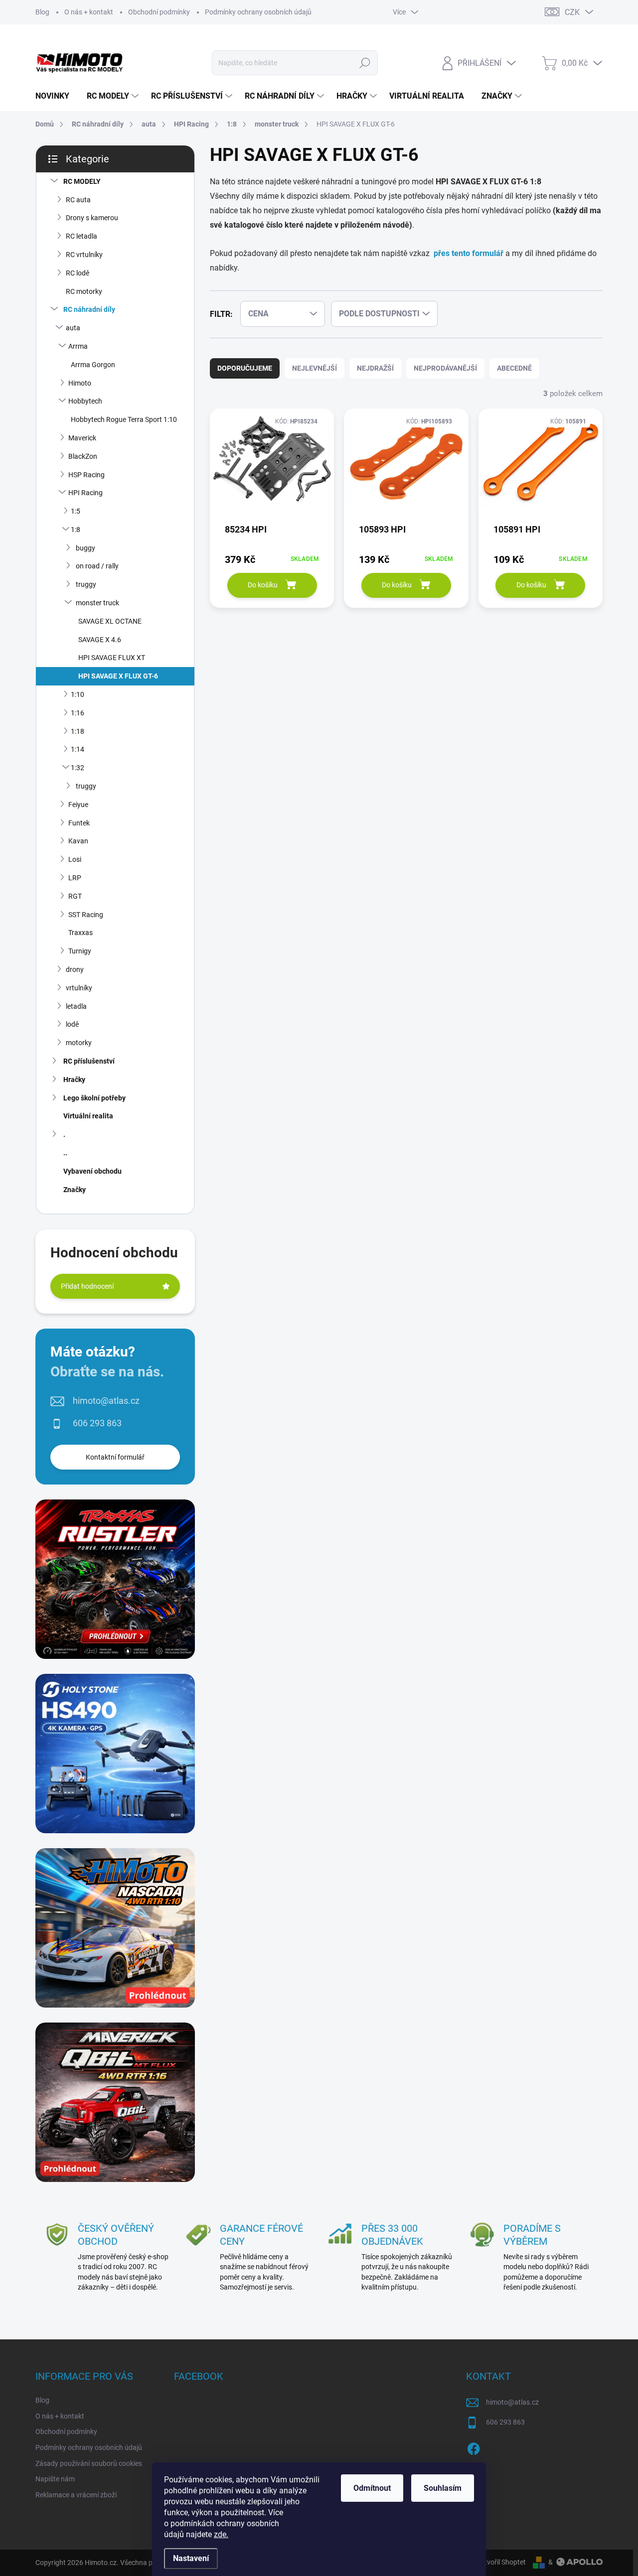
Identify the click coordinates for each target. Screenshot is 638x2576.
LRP (75, 878)
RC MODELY (82, 181)
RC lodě (78, 273)
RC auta (78, 200)
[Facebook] (474, 2447)
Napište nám (55, 2479)
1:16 (78, 713)
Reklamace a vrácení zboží (76, 2495)
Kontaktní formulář (115, 1457)
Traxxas (80, 933)
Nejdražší (375, 368)
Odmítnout (372, 2488)
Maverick (82, 438)
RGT (75, 896)
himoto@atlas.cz (106, 1401)
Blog (42, 12)
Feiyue (78, 805)
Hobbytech (85, 401)
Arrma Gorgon (93, 365)
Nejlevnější (315, 368)
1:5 (76, 511)
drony (75, 969)
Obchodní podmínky (159, 12)
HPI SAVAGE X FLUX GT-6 (118, 676)
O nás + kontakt (89, 12)
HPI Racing (85, 493)
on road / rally (97, 566)
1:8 (76, 530)
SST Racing (86, 915)
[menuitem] (56, 96)
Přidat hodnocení (87, 1286)
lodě (72, 1024)
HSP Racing (86, 475)
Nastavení (191, 2558)
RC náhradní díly (89, 309)
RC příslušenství (89, 1061)
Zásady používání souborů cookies (89, 2463)
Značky (75, 1190)
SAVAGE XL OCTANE (110, 621)
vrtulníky (79, 988)
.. (65, 1153)
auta (73, 328)
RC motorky (84, 291)
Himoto (80, 383)
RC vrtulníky (84, 255)
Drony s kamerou (92, 218)
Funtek (79, 823)
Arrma (78, 346)
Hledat (365, 63)
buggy (85, 548)
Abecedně (514, 368)
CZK (572, 12)
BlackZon (83, 456)
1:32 (78, 768)
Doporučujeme (245, 368)
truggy (86, 584)
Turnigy (80, 951)
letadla (76, 1006)
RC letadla (81, 236)
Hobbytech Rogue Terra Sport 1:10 (124, 419)
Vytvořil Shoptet (501, 2562)
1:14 (78, 749)
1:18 (78, 731)
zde (221, 2534)
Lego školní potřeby (94, 1098)
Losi (75, 859)
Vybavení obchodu (92, 1171)
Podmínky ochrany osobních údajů (258, 12)
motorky (79, 1043)
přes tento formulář (469, 253)
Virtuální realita (88, 1116)
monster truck (97, 603)
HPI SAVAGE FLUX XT (112, 658)
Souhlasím (443, 2488)
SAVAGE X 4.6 (100, 640)
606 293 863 (97, 1423)
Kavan (78, 841)
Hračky (74, 1080)
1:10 (78, 694)
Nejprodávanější (445, 368)
